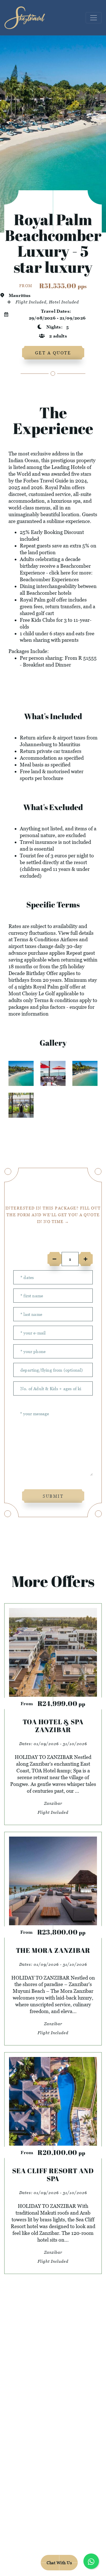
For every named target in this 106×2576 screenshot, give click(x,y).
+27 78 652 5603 (53, 2518)
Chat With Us (59, 2563)
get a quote (53, 353)
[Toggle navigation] (94, 18)
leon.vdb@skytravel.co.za (53, 2505)
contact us (53, 2415)
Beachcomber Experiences (49, 579)
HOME (53, 2388)
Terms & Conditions (36, 939)
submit (53, 1496)
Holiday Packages (53, 2401)
